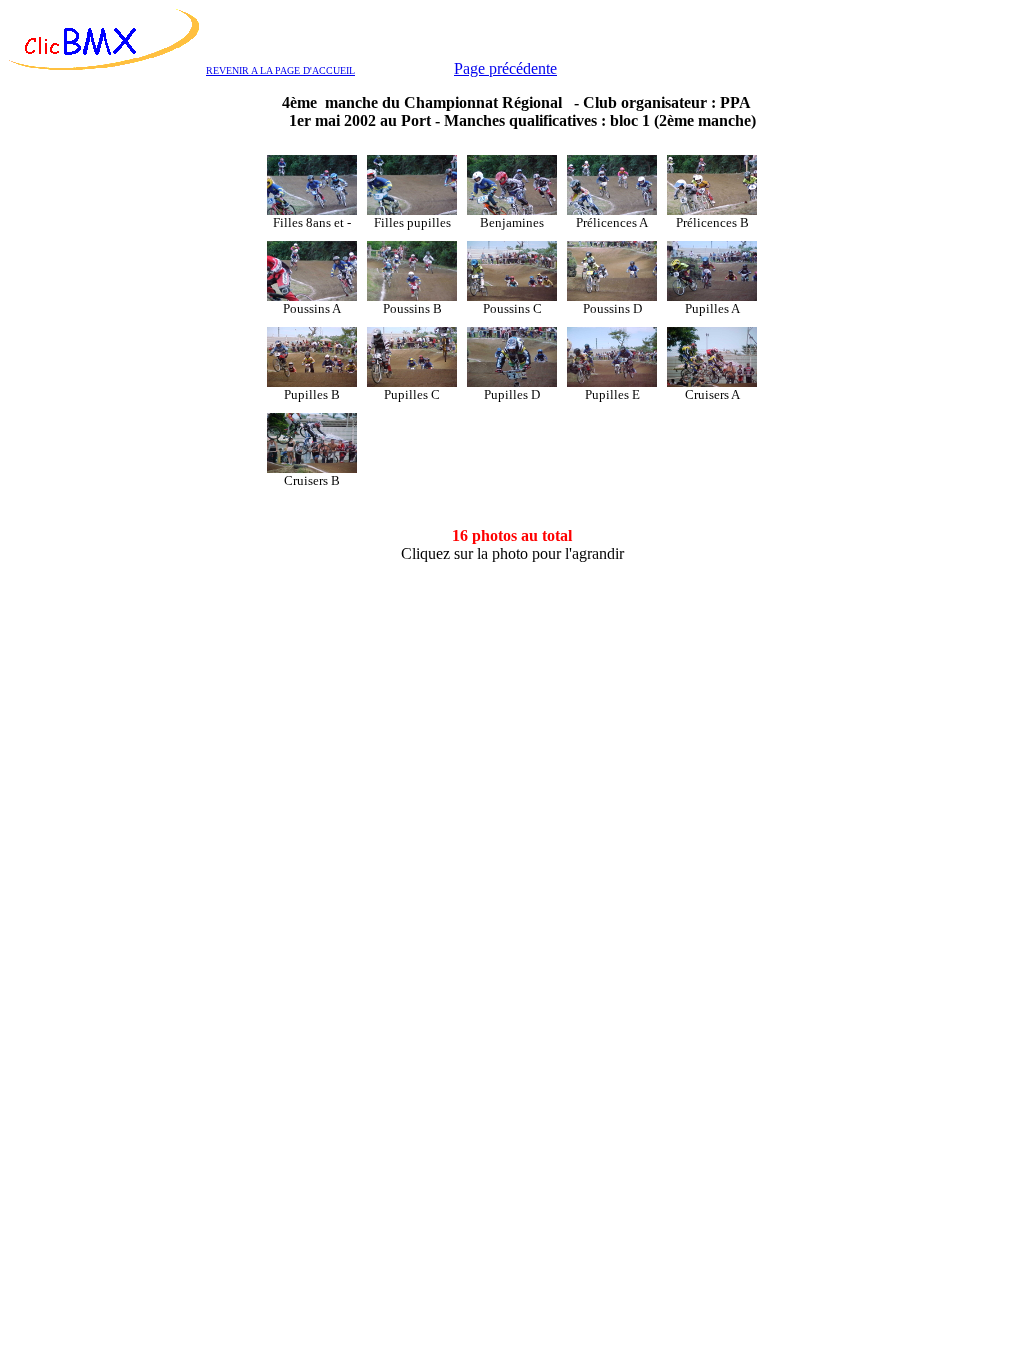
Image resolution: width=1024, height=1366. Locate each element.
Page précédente (505, 68)
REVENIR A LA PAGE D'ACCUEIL (280, 70)
